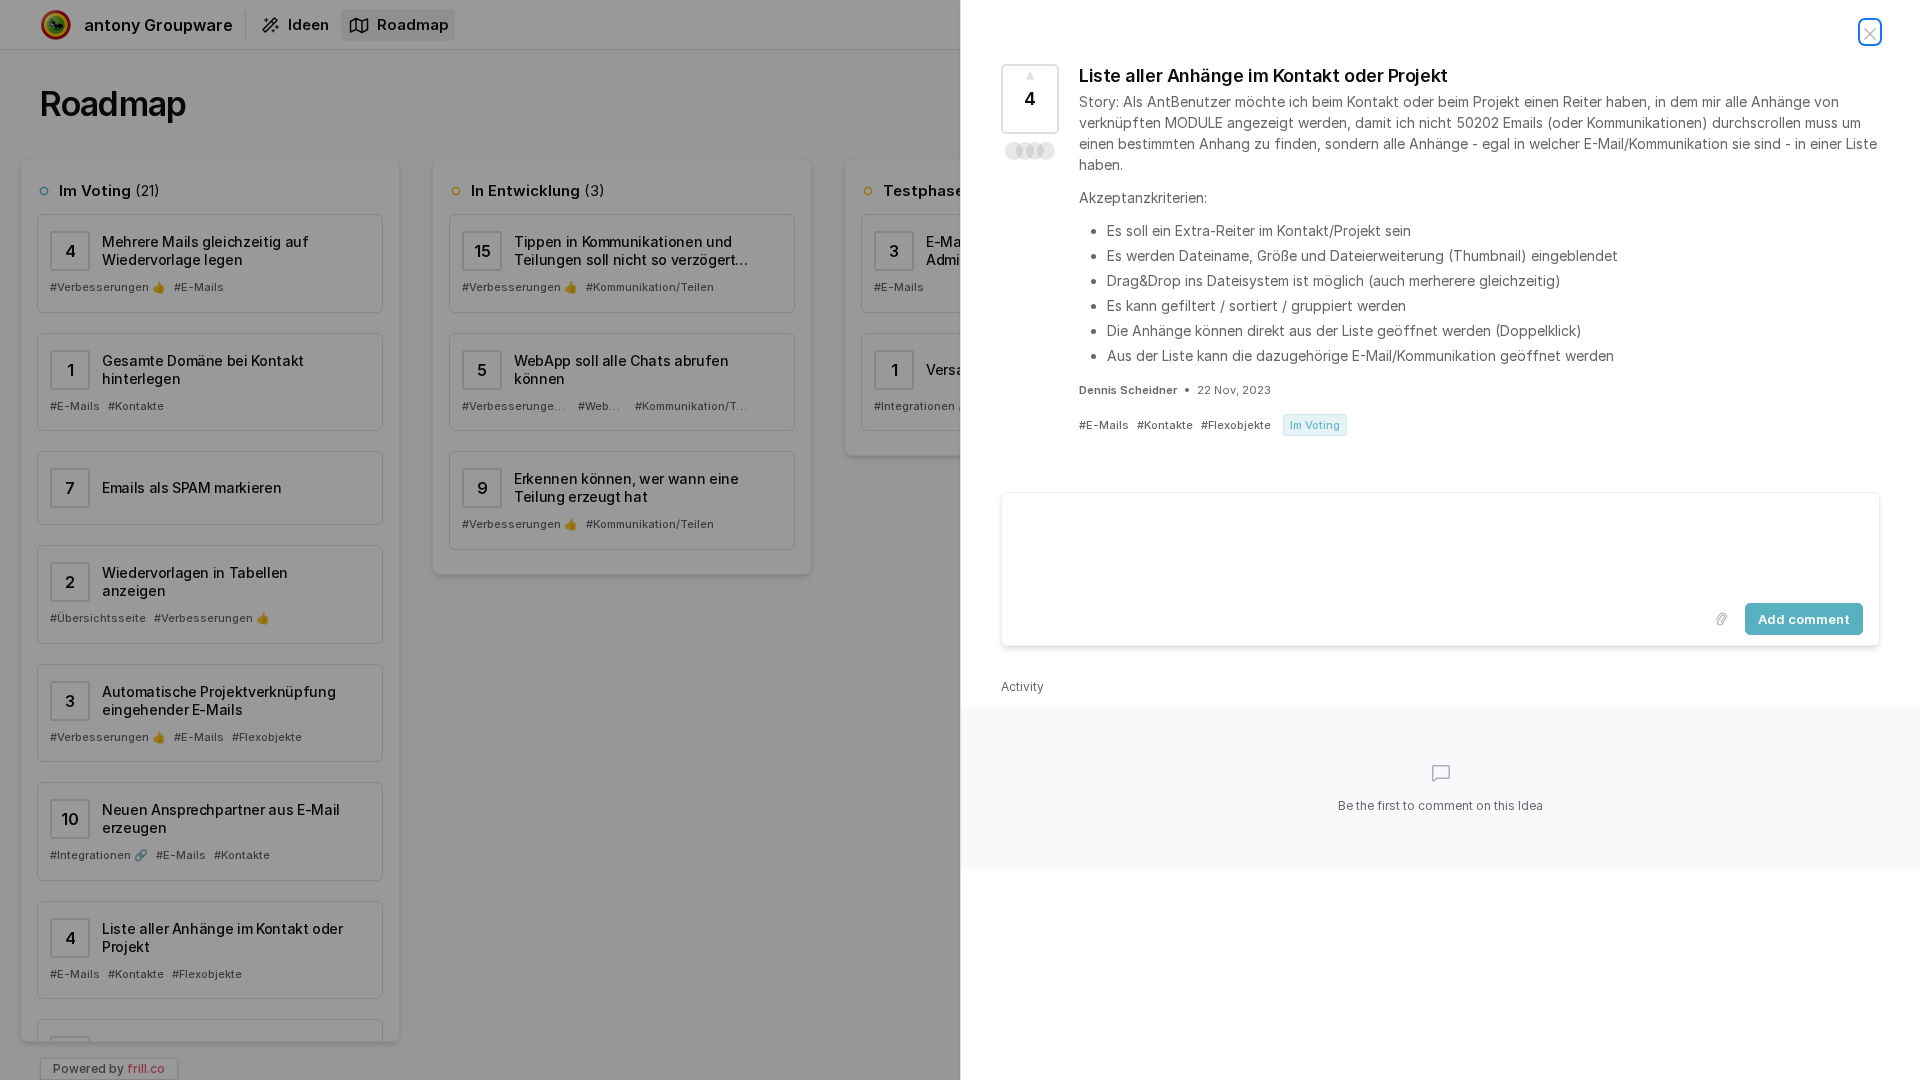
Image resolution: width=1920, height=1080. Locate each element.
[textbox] (1440, 544)
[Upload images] (1721, 619)
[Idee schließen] (1870, 32)
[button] (1030, 151)
